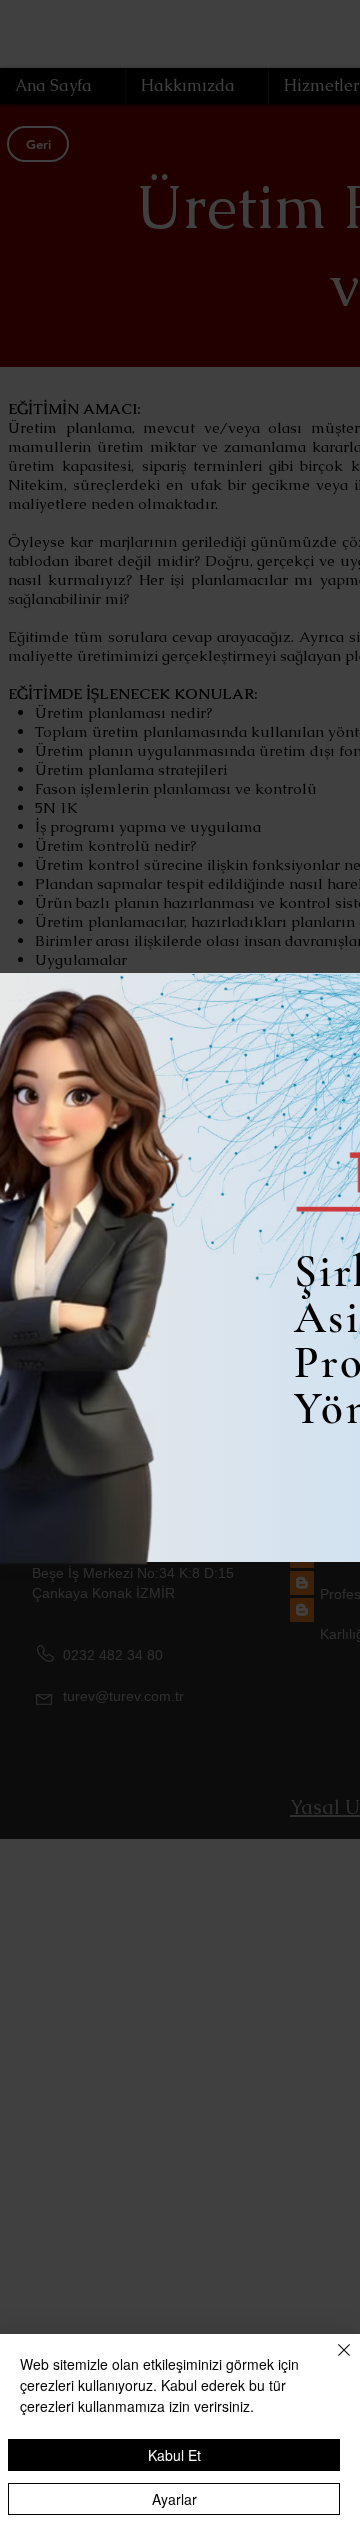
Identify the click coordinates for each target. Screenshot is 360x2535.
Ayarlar (174, 2499)
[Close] (332, 2362)
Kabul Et (174, 2455)
